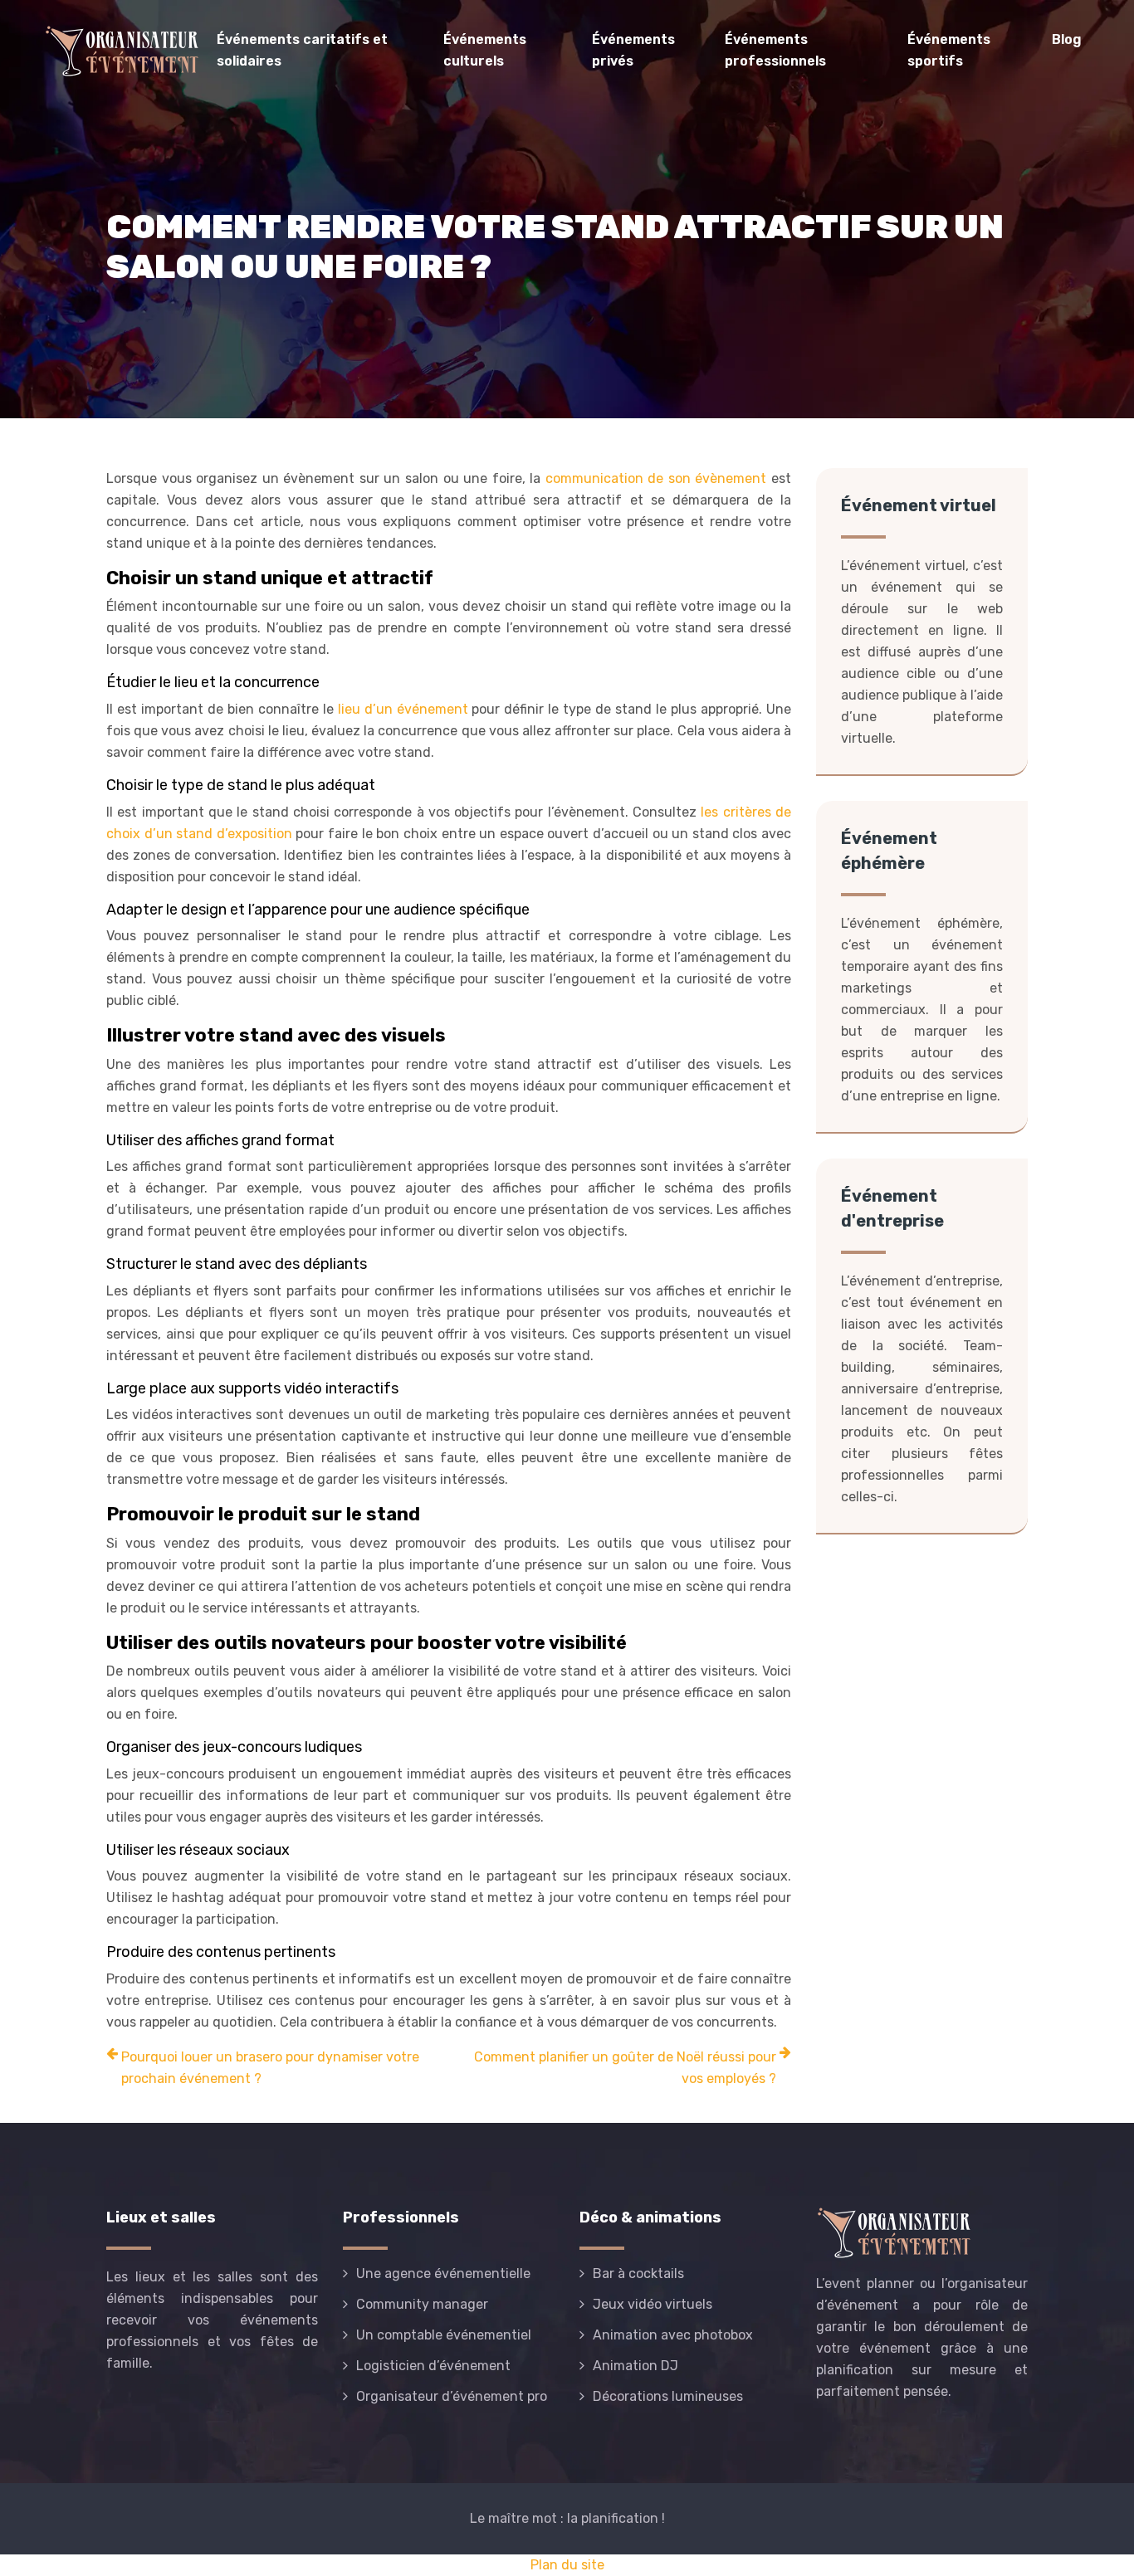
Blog (1067, 39)
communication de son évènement (656, 478)
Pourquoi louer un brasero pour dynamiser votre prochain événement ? (270, 2068)
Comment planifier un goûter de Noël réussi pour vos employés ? (625, 2068)
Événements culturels (485, 50)
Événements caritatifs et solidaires (302, 50)
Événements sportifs (949, 50)
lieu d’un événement (405, 709)
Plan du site (567, 2565)
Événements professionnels (775, 50)
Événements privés (633, 50)
